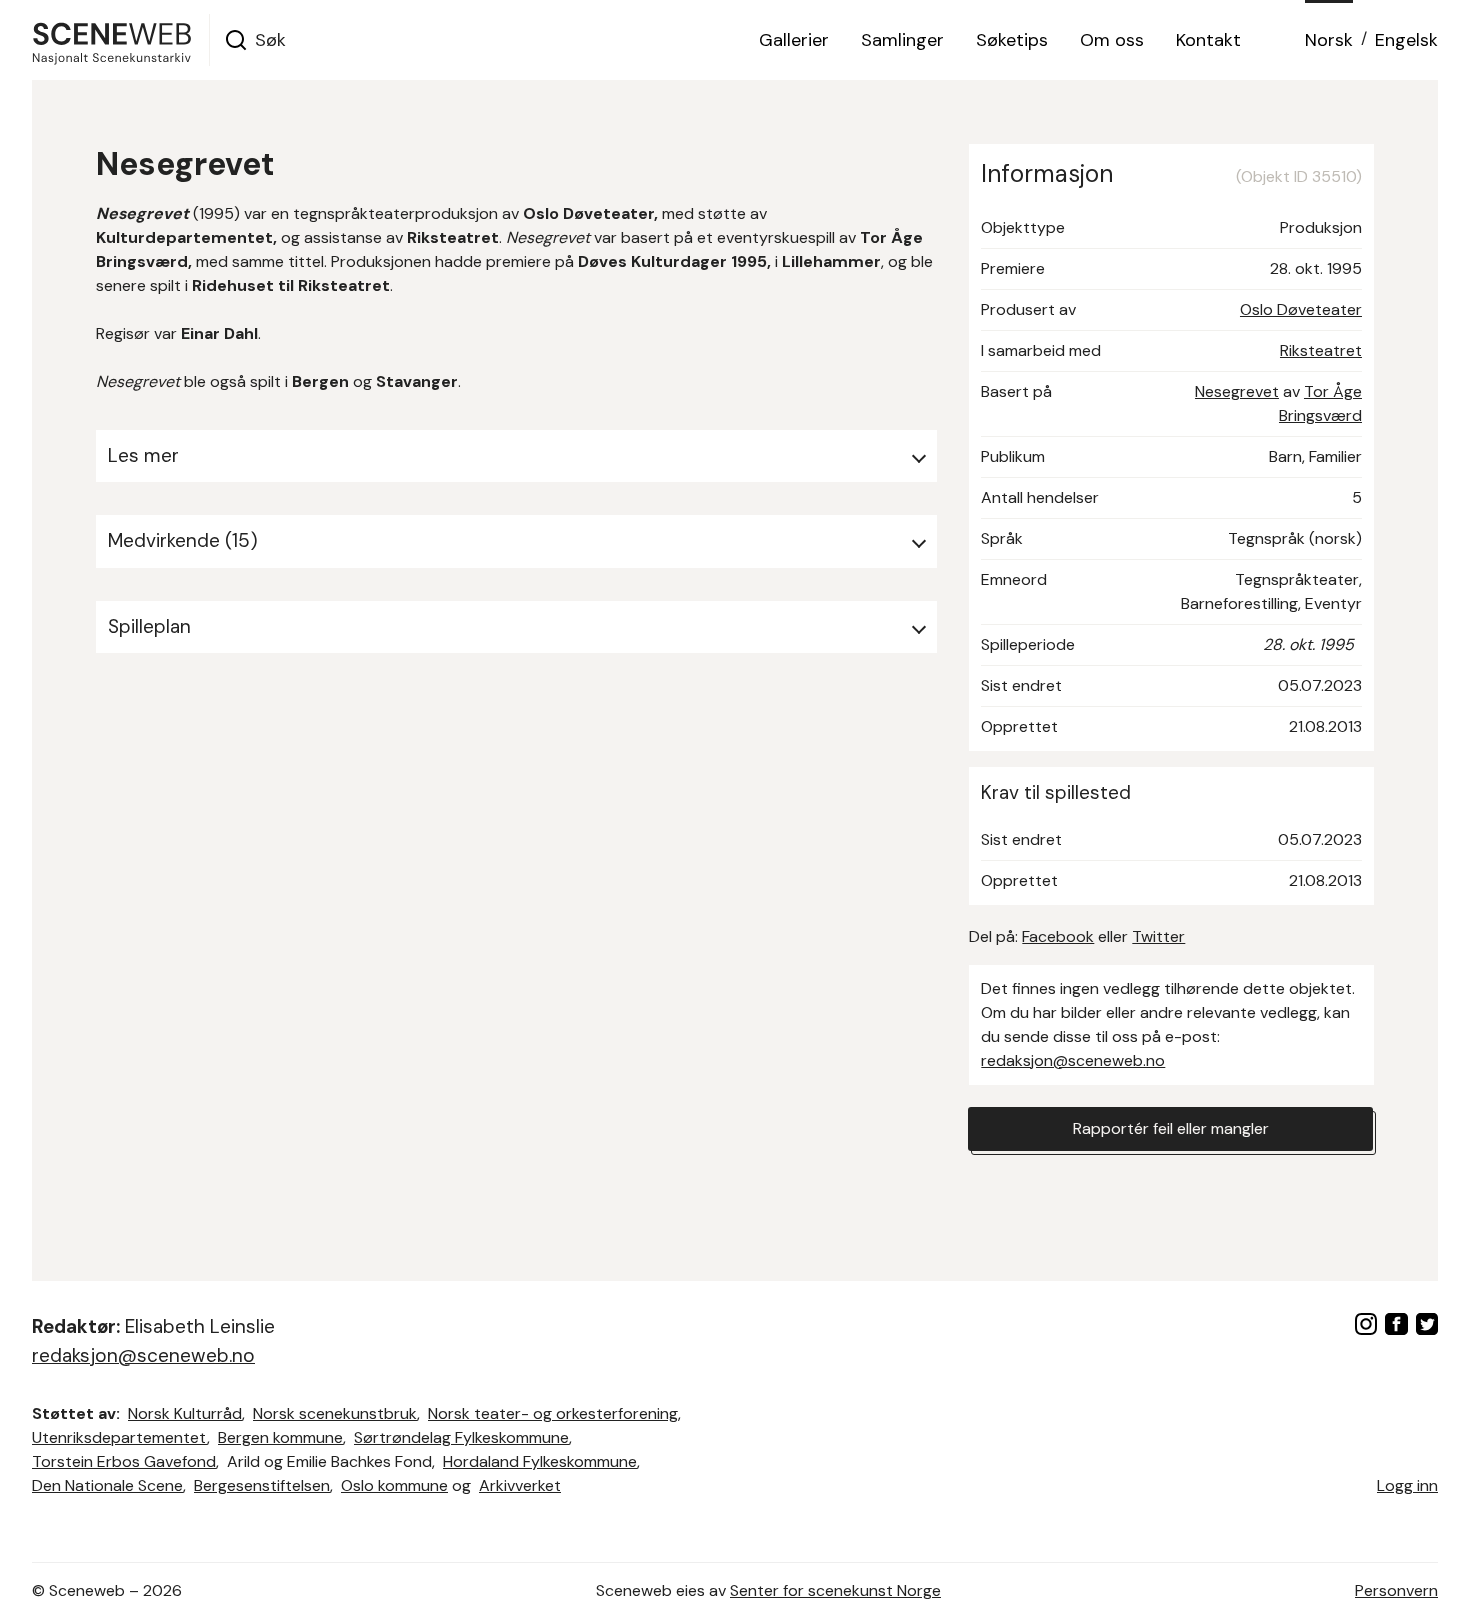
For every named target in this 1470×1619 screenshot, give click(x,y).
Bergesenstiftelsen (262, 1485)
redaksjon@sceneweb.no (1073, 1060)
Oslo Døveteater (1301, 309)
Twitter (1158, 936)
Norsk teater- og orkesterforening (553, 1413)
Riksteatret (1321, 350)
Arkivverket (520, 1485)
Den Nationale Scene (107, 1485)
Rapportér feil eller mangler (1171, 1128)
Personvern (1396, 1590)
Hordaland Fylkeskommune (540, 1461)
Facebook (1058, 936)
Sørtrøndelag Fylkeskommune (461, 1437)
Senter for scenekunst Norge (835, 1590)
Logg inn (1407, 1485)
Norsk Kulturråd (185, 1413)
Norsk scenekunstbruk (335, 1413)
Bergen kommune (280, 1437)
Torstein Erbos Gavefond (124, 1461)
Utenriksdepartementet (119, 1437)
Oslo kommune (394, 1485)
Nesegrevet (1237, 391)
